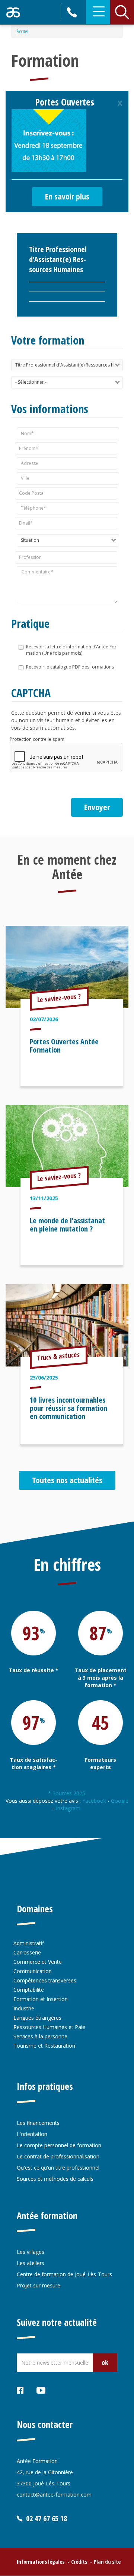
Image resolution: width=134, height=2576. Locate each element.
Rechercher (122, 12)
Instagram (69, 1808)
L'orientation (32, 2134)
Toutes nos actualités (67, 1480)
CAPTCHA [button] (31, 693)
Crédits (79, 2562)
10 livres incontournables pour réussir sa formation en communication (68, 1408)
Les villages (31, 2252)
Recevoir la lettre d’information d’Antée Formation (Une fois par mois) (72, 650)
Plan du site (107, 2562)
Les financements (38, 2123)
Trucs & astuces (59, 1356)
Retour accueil (13, 12)
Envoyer (97, 807)
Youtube (41, 2392)
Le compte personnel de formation (59, 2145)
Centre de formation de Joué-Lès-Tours (64, 2274)
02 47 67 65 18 (73, 12)
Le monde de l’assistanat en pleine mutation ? (67, 1225)
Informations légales (41, 2562)
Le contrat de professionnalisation (58, 2156)
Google (120, 1801)
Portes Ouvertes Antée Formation (64, 1046)
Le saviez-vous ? (59, 998)
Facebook (94, 1801)
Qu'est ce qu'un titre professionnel (58, 2168)
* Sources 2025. (67, 1793)
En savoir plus (67, 196)
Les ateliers (31, 2263)
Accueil (23, 31)
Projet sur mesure (39, 2285)
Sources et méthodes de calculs (55, 2179)
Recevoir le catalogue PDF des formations (70, 667)
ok (105, 2362)
